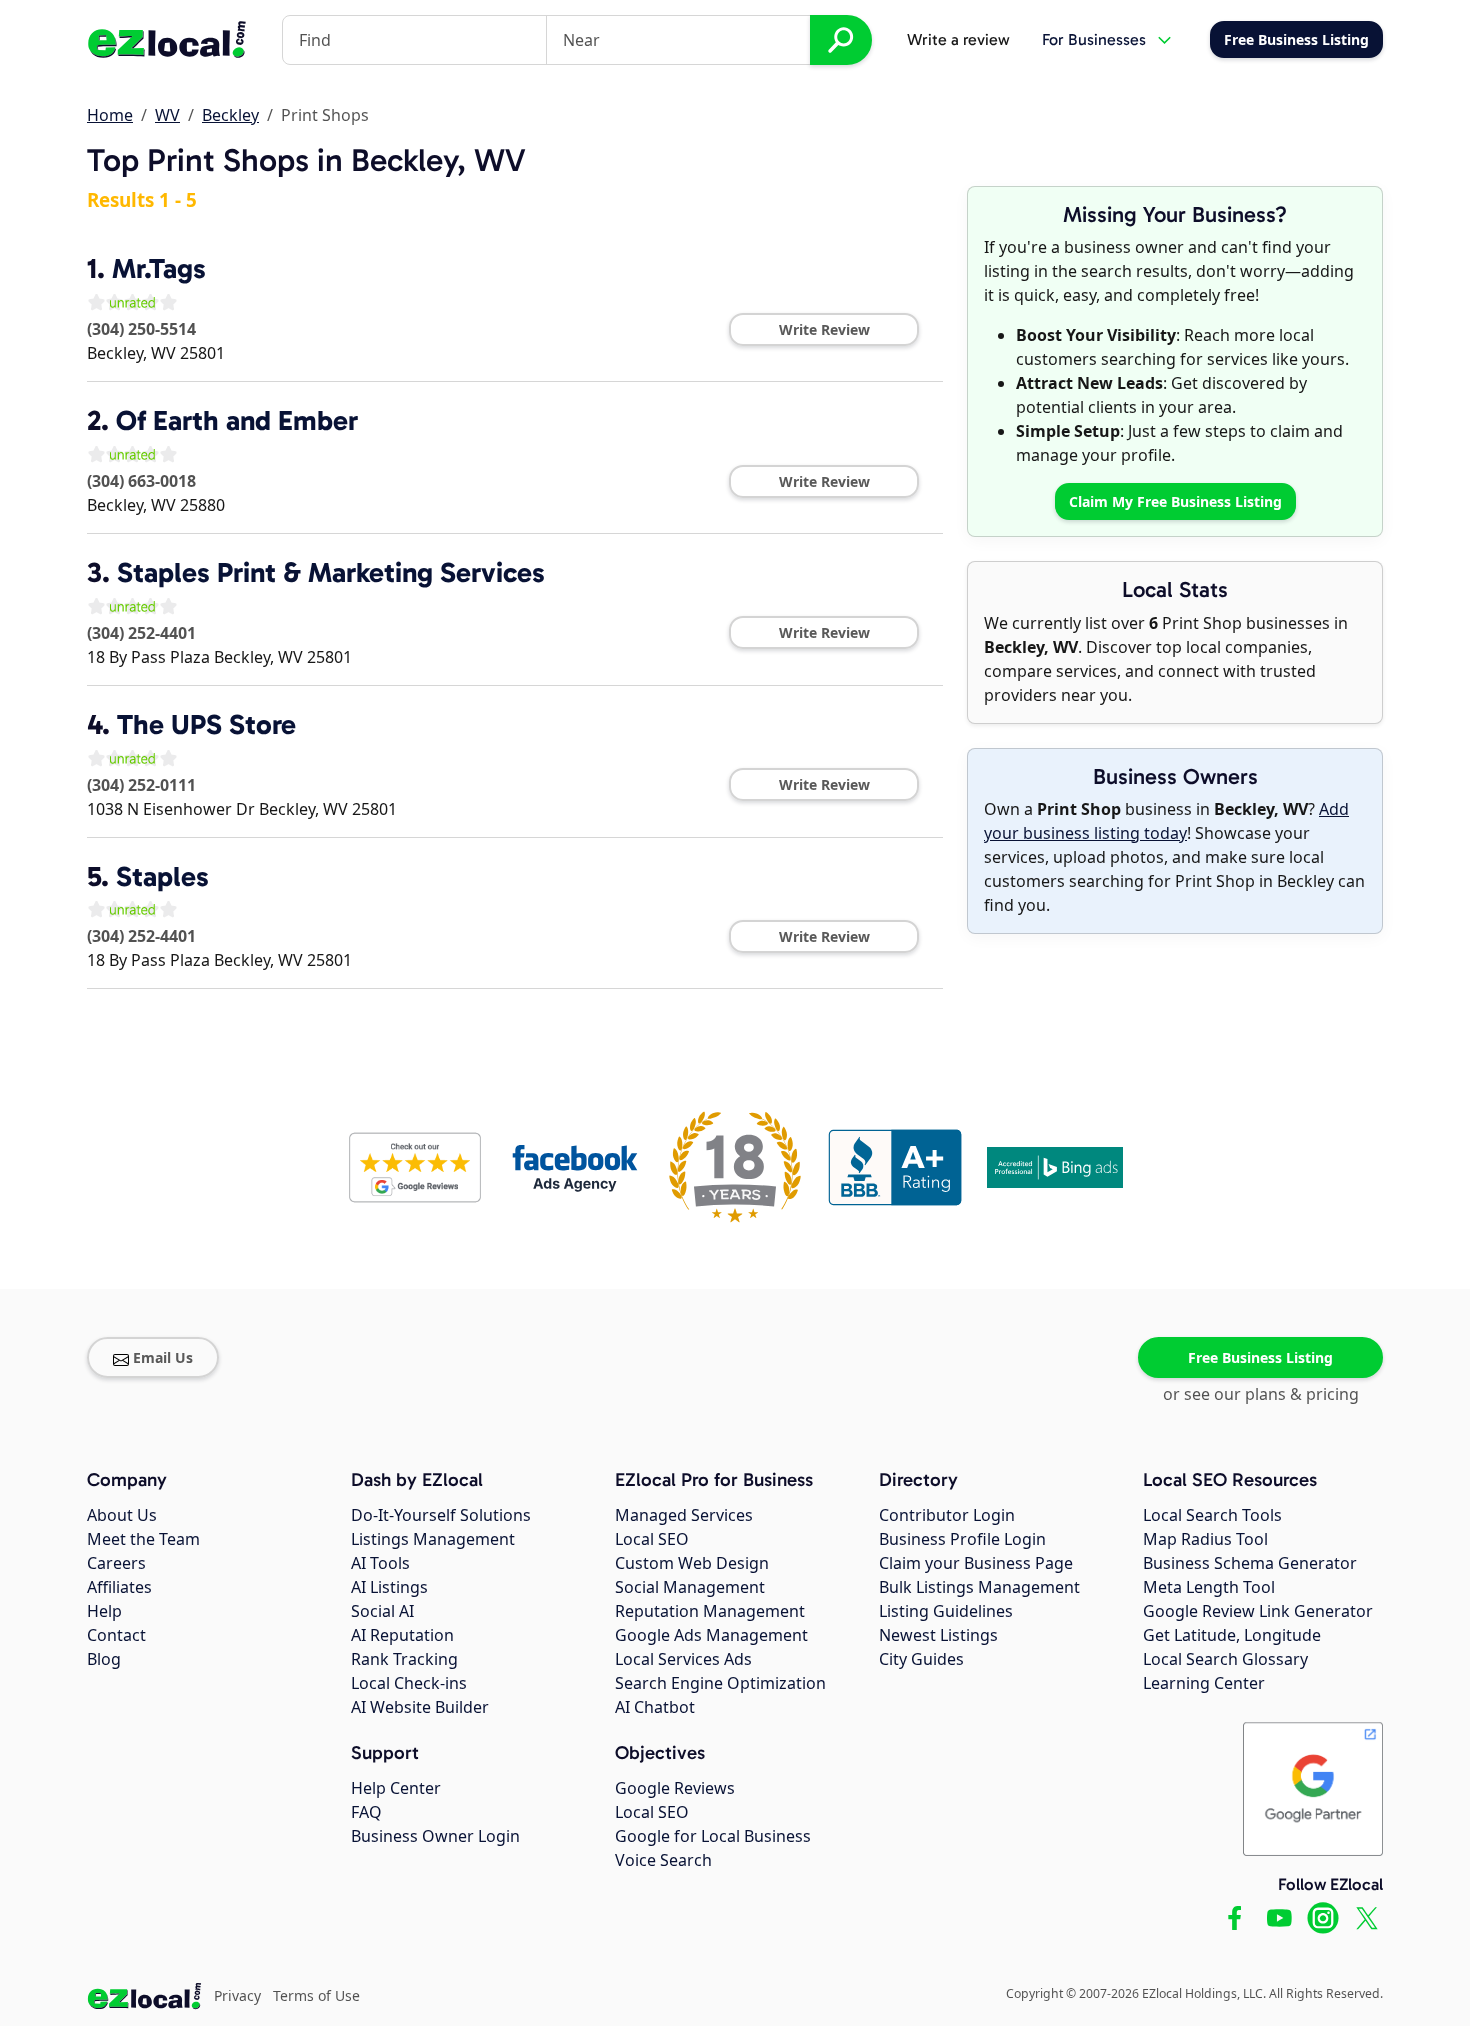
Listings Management (433, 1539)
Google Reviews (675, 1788)
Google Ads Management (711, 1635)
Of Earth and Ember (237, 420)
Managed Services (684, 1515)
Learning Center (1204, 1683)
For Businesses (1094, 39)
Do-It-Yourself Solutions (441, 1515)
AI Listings (389, 1587)
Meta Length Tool (1209, 1587)
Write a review (958, 39)
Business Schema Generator (1250, 1563)
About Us (122, 1515)
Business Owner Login (435, 1836)
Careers (116, 1563)
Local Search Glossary (1225, 1659)
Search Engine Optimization (720, 1683)
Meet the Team (143, 1539)
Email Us (163, 1357)
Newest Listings (938, 1635)
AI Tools (380, 1563)
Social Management (690, 1587)
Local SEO (652, 1539)
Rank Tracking (404, 1659)
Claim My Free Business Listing (1175, 501)
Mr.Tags (159, 268)
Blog (104, 1659)
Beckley (230, 115)
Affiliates (119, 1587)
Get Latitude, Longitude (1232, 1635)
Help (104, 1611)
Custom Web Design (692, 1563)
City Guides (921, 1659)
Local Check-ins (409, 1683)
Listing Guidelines (946, 1611)
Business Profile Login (962, 1539)
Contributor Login (947, 1515)
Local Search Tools (1212, 1515)
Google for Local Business (713, 1836)
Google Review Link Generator (1258, 1611)
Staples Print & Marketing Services (331, 572)
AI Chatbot (655, 1707)
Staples (162, 876)
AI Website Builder (420, 1707)
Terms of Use (316, 1995)
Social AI (382, 1611)
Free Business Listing (1260, 1357)
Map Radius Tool (1205, 1539)
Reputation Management (710, 1611)
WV (167, 115)
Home (110, 115)
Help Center (396, 1788)
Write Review (824, 329)
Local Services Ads (683, 1659)
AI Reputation (402, 1635)
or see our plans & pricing (1261, 1394)
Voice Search (663, 1860)
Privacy (237, 1995)
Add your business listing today (1166, 821)
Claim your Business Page (976, 1563)
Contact (116, 1635)
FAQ (366, 1812)
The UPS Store (206, 724)
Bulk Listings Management (979, 1587)
